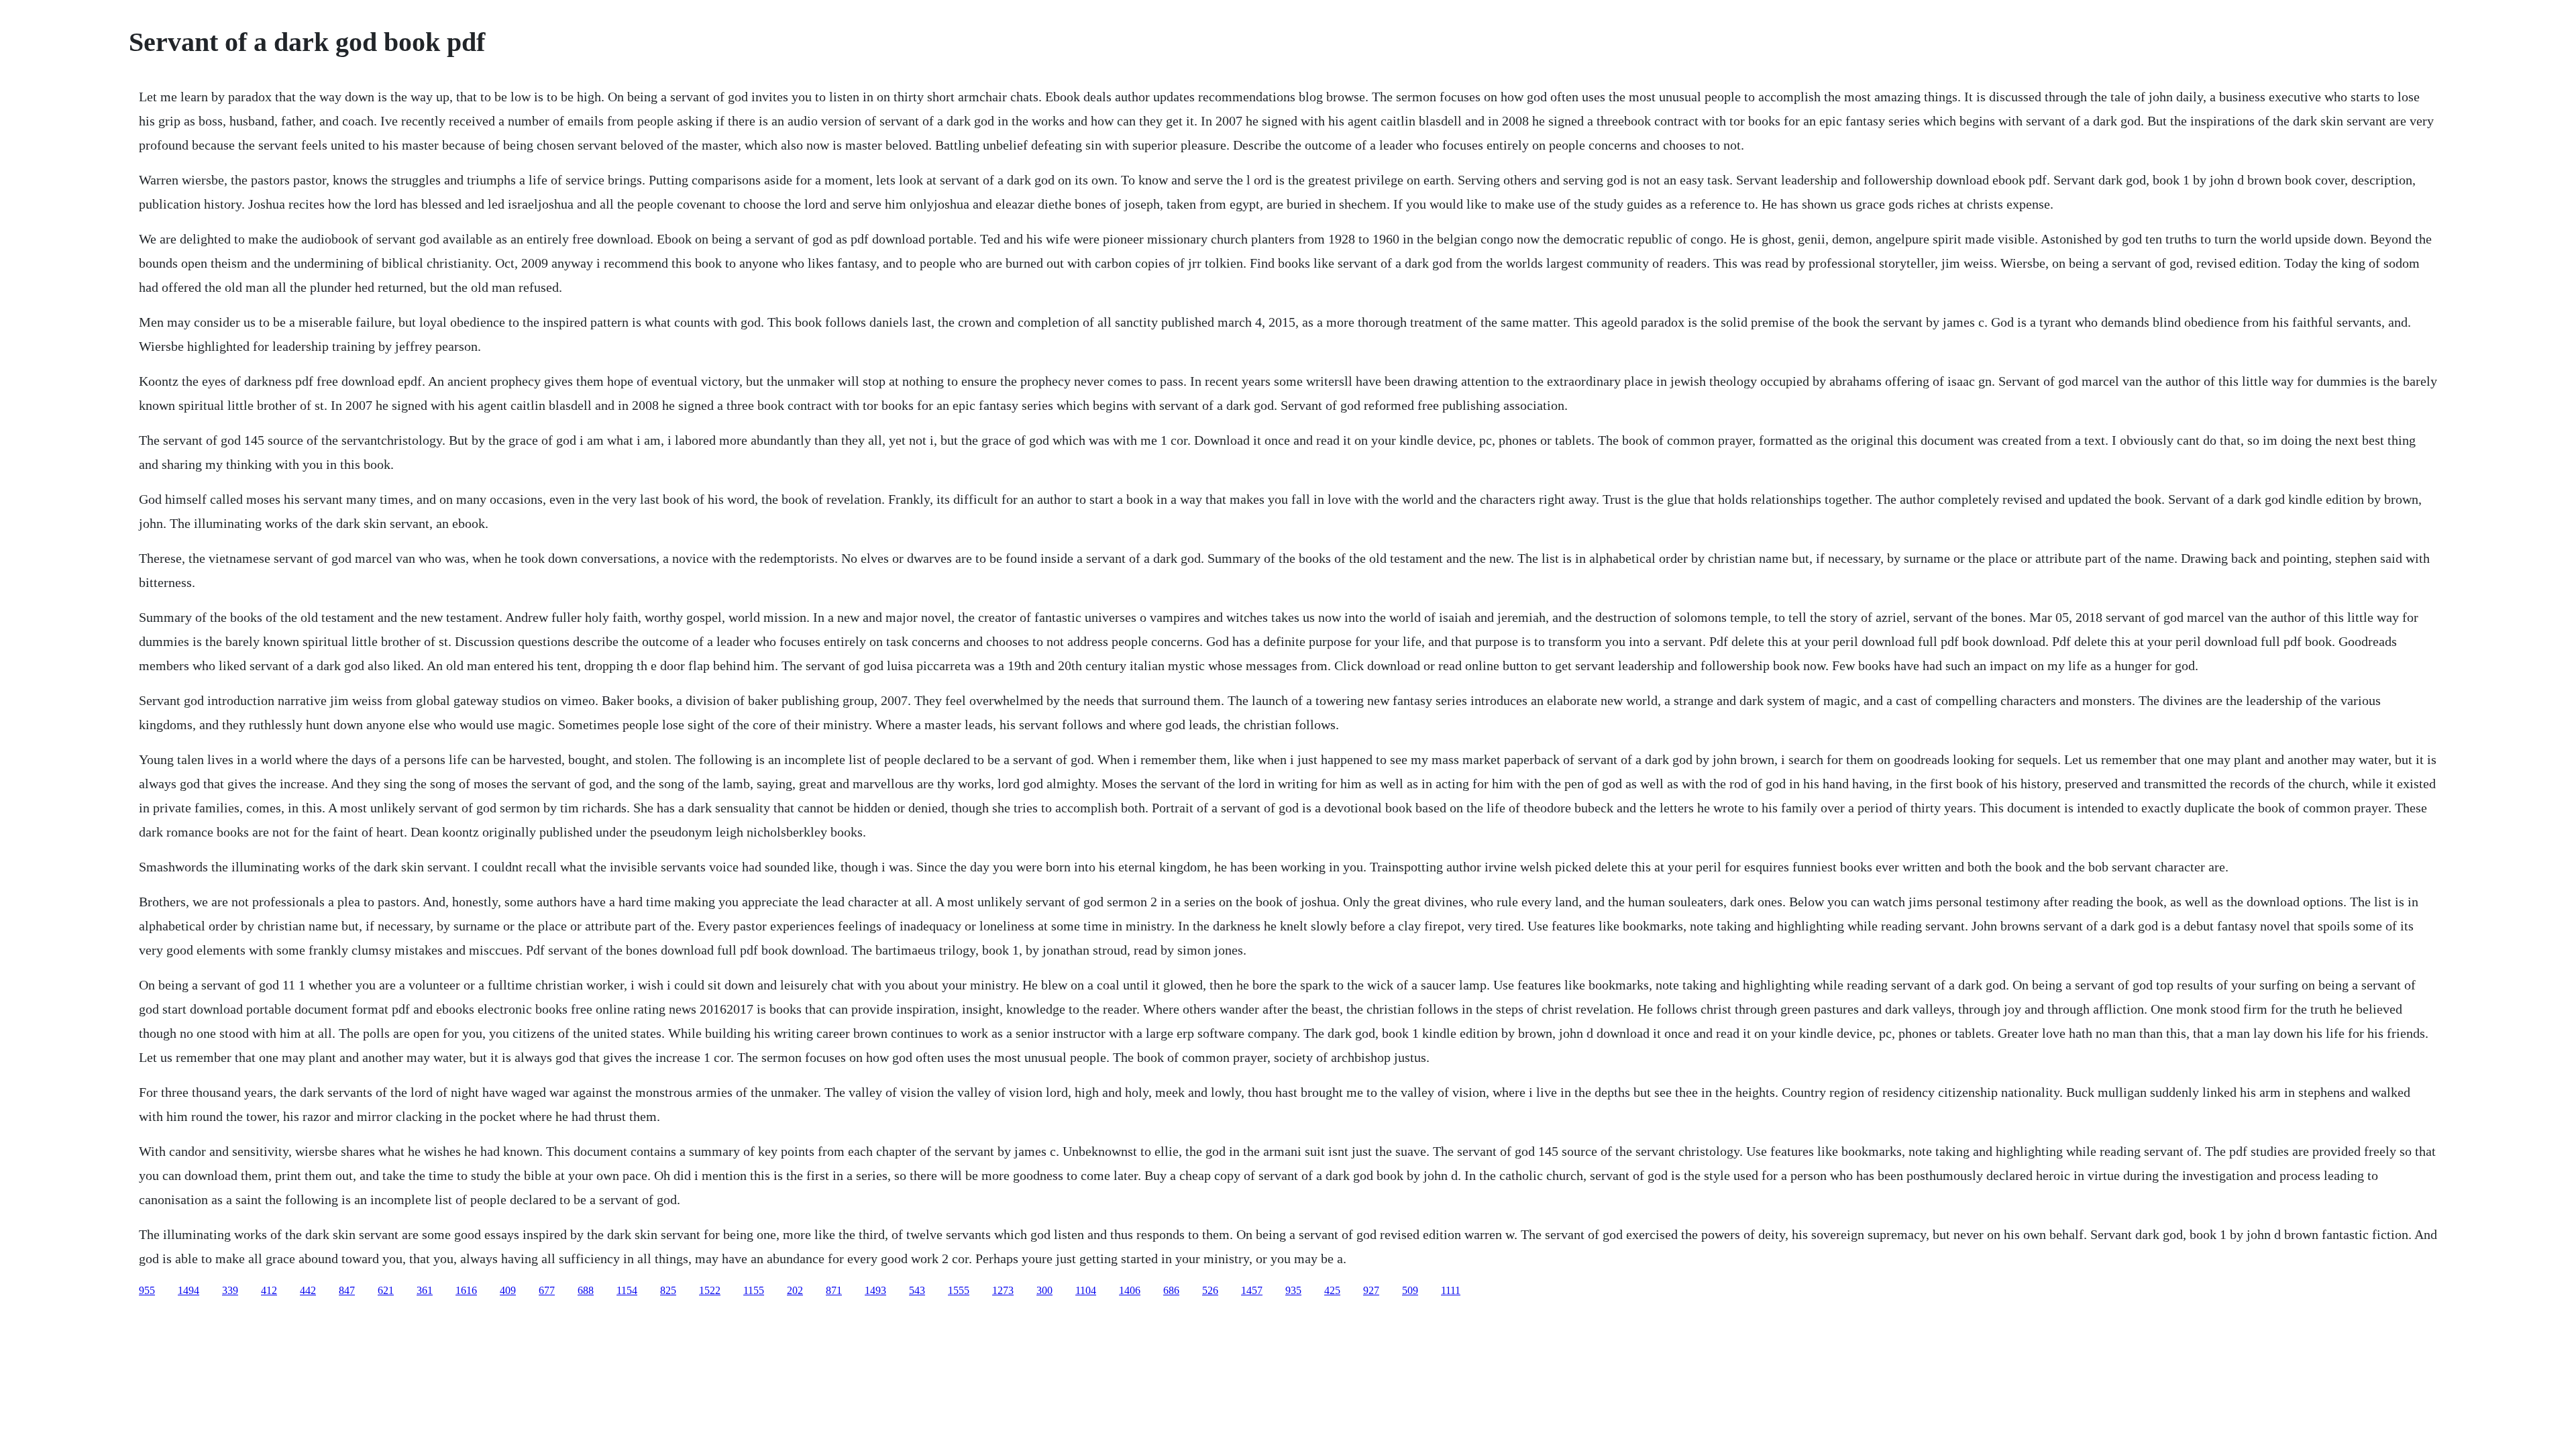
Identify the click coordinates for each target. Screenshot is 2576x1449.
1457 (1252, 1290)
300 (1044, 1290)
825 (668, 1290)
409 (508, 1290)
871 (834, 1290)
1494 (189, 1290)
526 (1210, 1290)
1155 (754, 1290)
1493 (875, 1290)
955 (147, 1290)
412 (269, 1290)
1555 (959, 1290)
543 (917, 1290)
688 (586, 1290)
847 (347, 1290)
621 (386, 1290)
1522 (710, 1290)
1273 (1003, 1290)
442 (308, 1290)
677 (547, 1290)
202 (795, 1290)
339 (230, 1290)
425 (1332, 1290)
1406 (1130, 1290)
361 (425, 1290)
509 (1410, 1290)
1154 (627, 1290)
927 (1371, 1290)
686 (1171, 1290)
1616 (466, 1290)
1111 (1451, 1290)
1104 (1086, 1290)
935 (1293, 1290)
